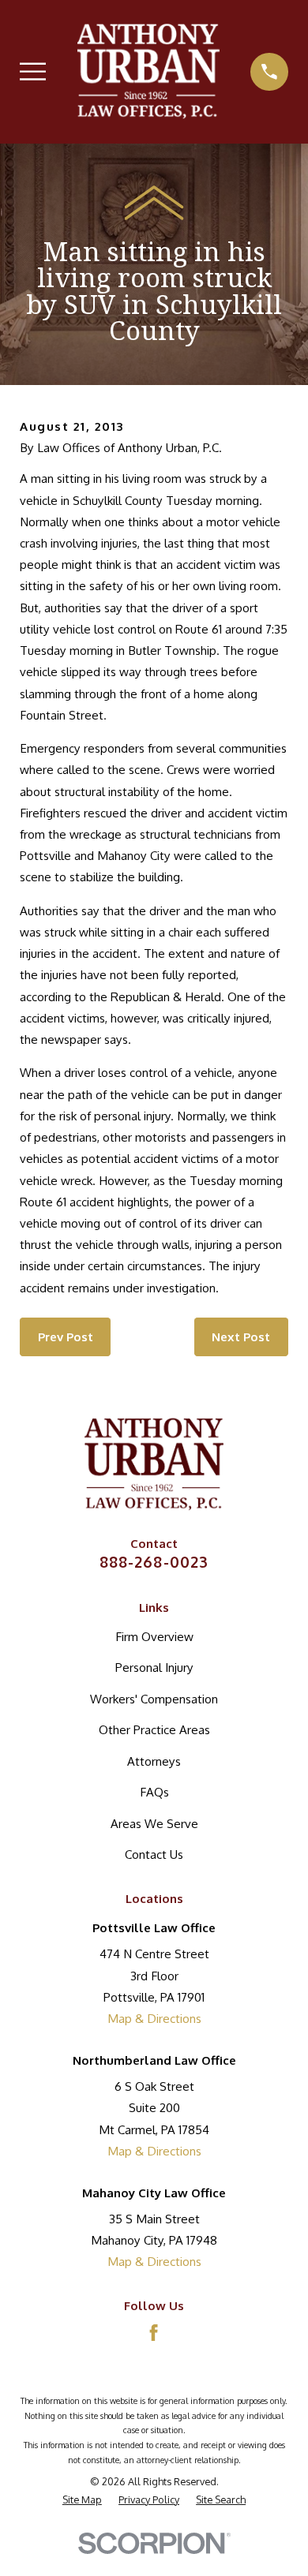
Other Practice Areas (154, 1729)
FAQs (154, 1792)
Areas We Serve (154, 1823)
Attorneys (154, 1761)
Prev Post (66, 1337)
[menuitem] (82, 2500)
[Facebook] (154, 2333)
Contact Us (154, 1854)
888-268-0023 (154, 1562)
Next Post (241, 1337)
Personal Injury (154, 1667)
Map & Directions (154, 2018)
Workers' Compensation (154, 1699)
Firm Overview (154, 1636)
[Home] (148, 71)
